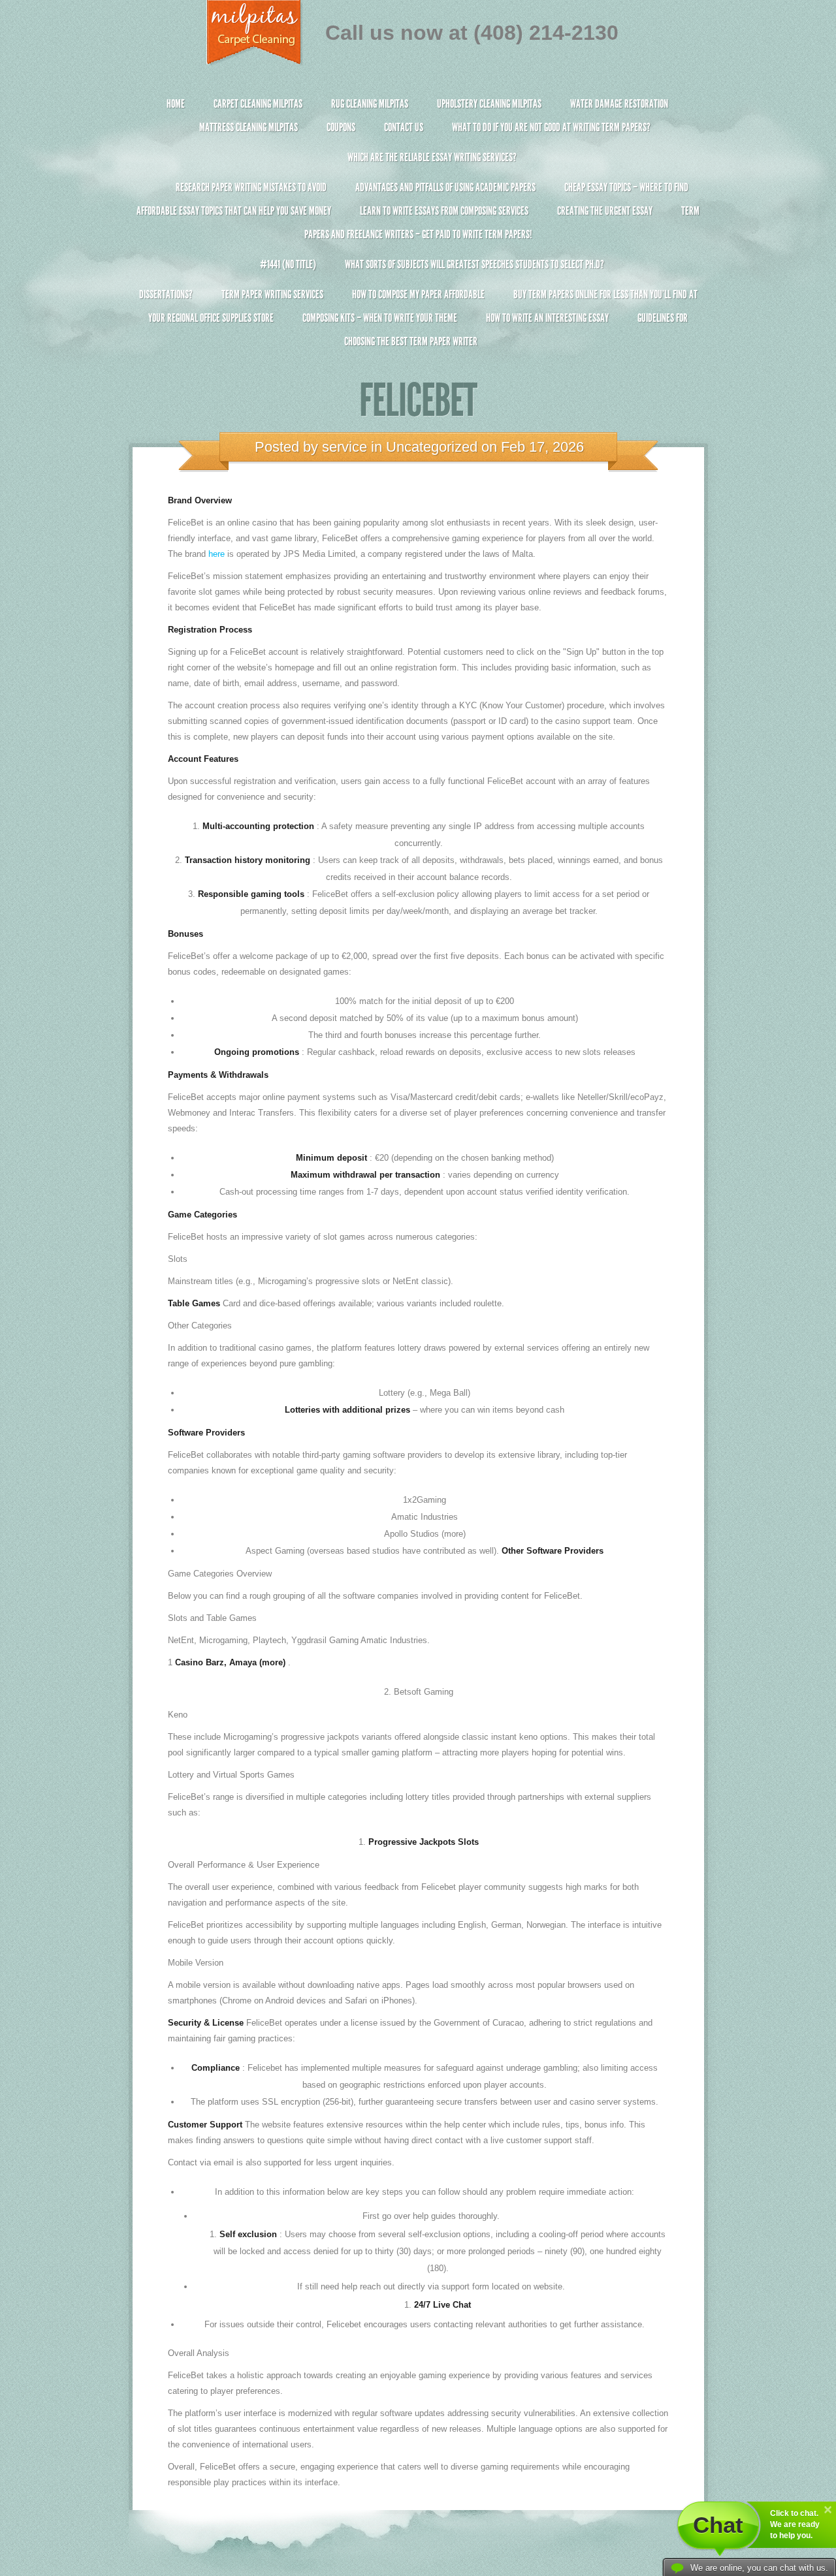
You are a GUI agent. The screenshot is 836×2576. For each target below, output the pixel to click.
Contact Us (404, 127)
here (217, 554)
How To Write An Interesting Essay (547, 318)
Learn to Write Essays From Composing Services (444, 211)
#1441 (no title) (288, 264)
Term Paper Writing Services (272, 294)
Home (176, 104)
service (345, 447)
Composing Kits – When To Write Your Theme (380, 318)
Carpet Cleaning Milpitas (258, 104)
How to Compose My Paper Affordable (418, 294)
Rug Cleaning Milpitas (370, 104)
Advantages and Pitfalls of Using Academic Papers (445, 187)
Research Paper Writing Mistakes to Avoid (251, 187)
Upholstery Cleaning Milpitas (489, 104)
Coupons (341, 127)
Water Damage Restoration (619, 104)
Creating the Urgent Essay (605, 211)
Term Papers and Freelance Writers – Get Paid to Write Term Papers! (502, 223)
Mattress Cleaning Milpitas (249, 127)
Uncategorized (432, 447)
